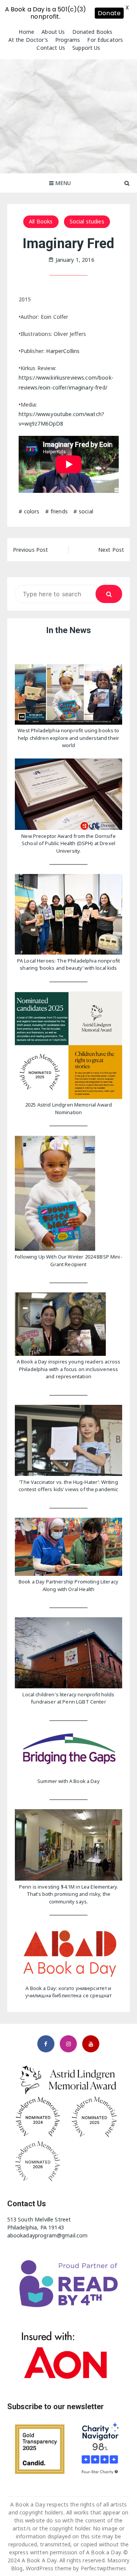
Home (26, 32)
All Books (41, 221)
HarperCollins (63, 351)
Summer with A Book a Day (68, 1781)
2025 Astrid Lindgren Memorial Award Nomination (68, 1108)
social (86, 511)
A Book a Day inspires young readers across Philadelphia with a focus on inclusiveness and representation (68, 1369)
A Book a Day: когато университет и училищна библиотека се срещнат (69, 1992)
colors (32, 511)
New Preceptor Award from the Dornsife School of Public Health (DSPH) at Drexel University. (68, 843)
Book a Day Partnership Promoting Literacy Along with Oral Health (68, 1585)
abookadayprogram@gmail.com (48, 2235)
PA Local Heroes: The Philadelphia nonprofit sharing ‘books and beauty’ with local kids (68, 964)
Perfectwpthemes (103, 2568)
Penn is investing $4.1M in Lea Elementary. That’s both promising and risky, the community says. (68, 1894)
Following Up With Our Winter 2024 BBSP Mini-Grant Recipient (68, 1260)
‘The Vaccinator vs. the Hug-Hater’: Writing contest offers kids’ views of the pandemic (68, 1486)
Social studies (87, 221)
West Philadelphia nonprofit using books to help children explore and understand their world (68, 738)
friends (59, 511)
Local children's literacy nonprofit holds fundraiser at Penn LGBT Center (68, 1698)
